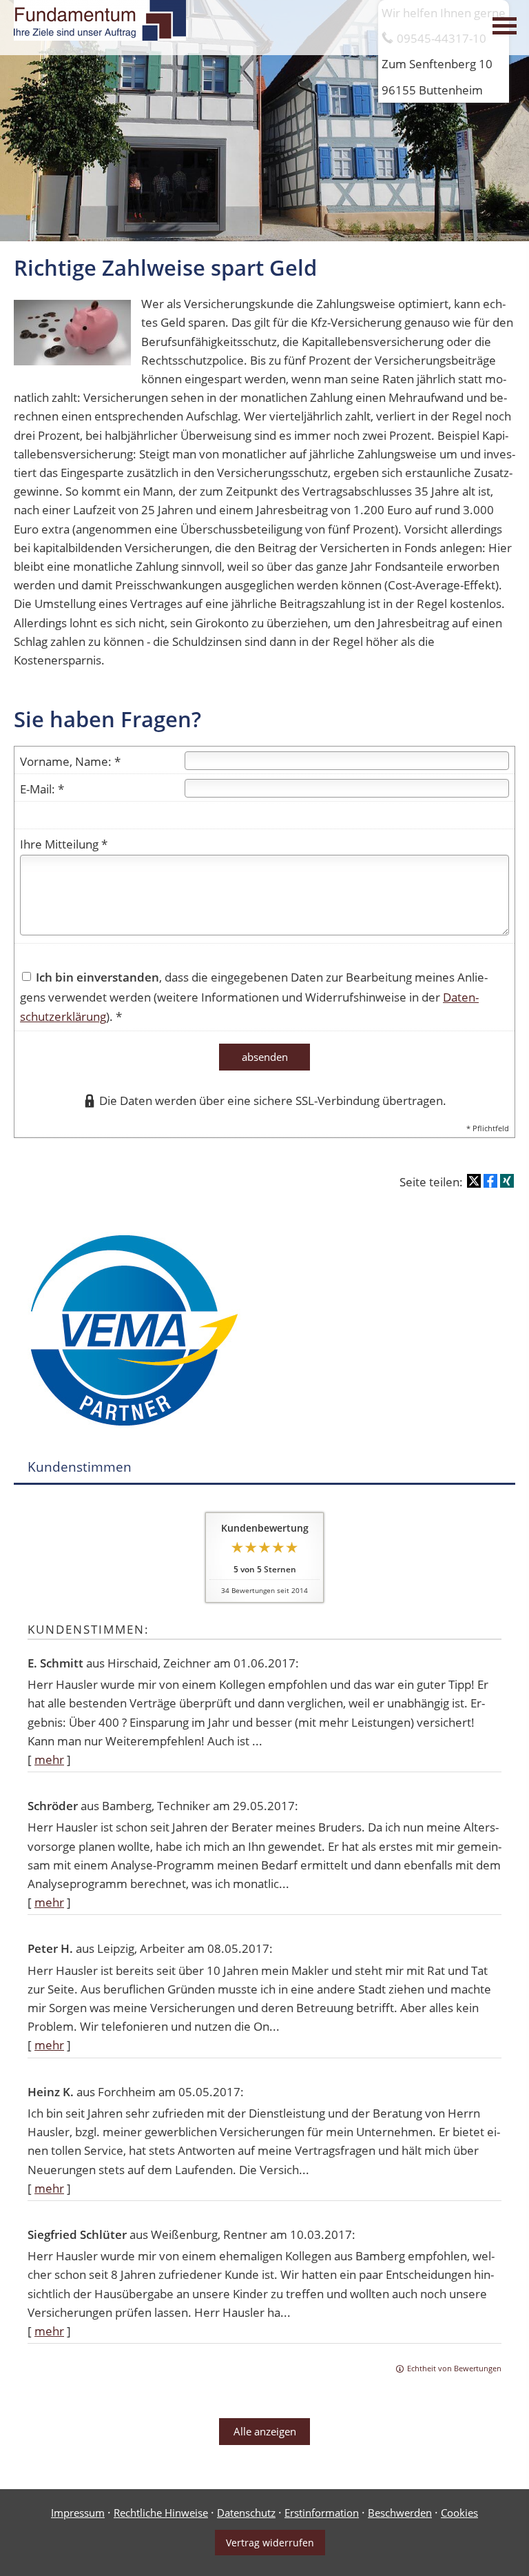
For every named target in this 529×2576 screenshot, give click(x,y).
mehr (49, 1759)
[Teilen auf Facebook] (490, 1181)
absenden (265, 1057)
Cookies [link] (459, 2513)
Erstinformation (322, 2513)
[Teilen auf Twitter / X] (474, 1181)
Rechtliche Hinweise (161, 2513)
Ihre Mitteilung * (64, 844)
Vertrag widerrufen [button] (270, 2543)
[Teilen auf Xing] (507, 1181)
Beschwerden (400, 2513)
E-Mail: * (42, 789)
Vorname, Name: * (70, 761)
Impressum (78, 2513)
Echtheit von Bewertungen (454, 2368)
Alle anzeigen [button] (265, 2431)
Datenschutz (246, 2513)
